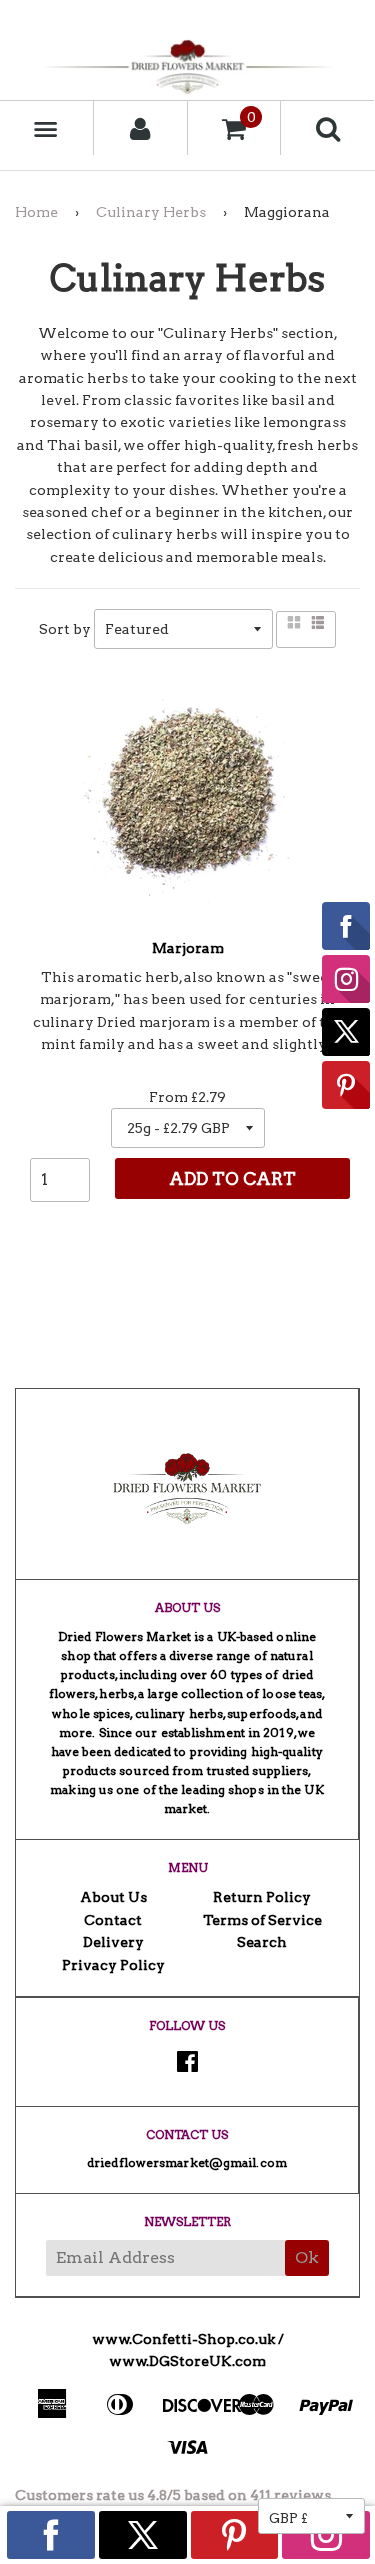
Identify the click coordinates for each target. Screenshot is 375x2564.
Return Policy (262, 1897)
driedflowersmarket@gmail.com (187, 2162)
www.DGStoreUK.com (187, 2361)
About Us (113, 1897)
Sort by (65, 629)
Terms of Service (262, 1920)
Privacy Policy (113, 1965)
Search (262, 1942)
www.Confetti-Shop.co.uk (183, 2339)
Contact (113, 1920)
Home (36, 212)
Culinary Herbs (151, 212)
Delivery (113, 1942)
